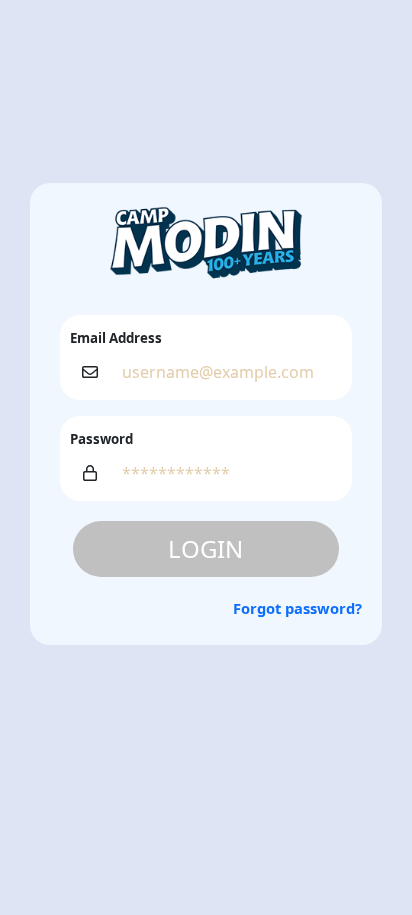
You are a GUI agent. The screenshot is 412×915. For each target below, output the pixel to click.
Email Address (116, 338)
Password (101, 439)
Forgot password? (297, 608)
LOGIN (205, 548)
